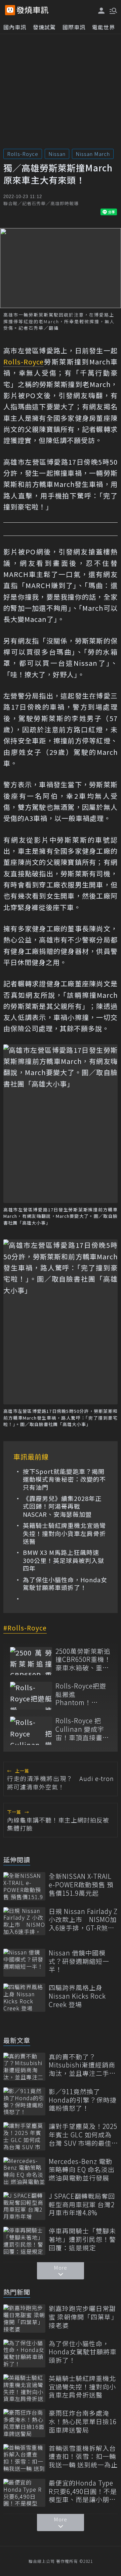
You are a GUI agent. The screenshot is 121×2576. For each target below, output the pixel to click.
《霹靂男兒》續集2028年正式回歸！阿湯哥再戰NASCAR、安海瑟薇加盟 (62, 1506)
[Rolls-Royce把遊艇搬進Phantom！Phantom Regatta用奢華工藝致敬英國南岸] (31, 1696)
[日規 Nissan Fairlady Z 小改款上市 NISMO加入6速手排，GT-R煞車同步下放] (24, 1921)
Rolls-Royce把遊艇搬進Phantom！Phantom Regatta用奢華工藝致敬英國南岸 (83, 1694)
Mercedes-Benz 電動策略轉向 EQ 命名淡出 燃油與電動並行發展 (82, 2170)
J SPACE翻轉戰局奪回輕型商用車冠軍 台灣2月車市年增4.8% (82, 2204)
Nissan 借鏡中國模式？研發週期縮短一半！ (79, 1961)
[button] (113, 10)
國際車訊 (74, 27)
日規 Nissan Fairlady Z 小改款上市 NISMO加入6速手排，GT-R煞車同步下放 (83, 1920)
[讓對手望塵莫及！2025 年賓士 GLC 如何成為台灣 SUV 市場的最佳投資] (24, 2136)
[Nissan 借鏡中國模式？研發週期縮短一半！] (24, 1963)
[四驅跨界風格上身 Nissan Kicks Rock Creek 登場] (24, 1997)
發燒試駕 (44, 27)
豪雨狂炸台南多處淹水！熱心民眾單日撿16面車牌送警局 (83, 2421)
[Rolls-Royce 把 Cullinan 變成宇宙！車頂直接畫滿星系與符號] (31, 1731)
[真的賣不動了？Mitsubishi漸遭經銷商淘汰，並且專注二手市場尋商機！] (24, 2067)
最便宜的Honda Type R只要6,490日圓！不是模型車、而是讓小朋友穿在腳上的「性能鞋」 (83, 2491)
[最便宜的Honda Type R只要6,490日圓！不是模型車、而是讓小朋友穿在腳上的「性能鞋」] (24, 2493)
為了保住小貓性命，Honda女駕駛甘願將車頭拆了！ (65, 1584)
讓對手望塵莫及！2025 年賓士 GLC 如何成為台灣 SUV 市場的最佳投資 (83, 2135)
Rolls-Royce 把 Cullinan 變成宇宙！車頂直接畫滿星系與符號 (82, 1729)
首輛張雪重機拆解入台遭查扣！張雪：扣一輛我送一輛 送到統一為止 (83, 2457)
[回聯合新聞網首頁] (10, 10)
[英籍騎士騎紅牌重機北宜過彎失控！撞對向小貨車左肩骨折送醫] (24, 2388)
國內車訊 (15, 27)
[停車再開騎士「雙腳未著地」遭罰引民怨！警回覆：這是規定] (24, 2241)
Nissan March (93, 154)
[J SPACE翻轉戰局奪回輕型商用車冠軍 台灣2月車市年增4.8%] (24, 2206)
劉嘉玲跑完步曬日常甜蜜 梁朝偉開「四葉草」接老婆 (83, 2317)
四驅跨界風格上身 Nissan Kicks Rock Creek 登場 (77, 1996)
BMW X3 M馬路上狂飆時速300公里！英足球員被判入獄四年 (64, 1560)
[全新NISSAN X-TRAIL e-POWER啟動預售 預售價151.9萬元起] (24, 1886)
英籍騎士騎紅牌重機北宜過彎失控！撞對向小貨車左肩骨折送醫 (64, 1533)
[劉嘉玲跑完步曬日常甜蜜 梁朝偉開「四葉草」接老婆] (24, 2318)
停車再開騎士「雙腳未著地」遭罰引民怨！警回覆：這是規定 (82, 2239)
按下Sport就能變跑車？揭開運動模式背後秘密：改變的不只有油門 (64, 1479)
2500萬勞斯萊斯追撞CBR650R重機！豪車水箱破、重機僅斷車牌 (83, 1660)
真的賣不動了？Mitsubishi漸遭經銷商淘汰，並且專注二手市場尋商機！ (82, 2065)
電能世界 (104, 27)
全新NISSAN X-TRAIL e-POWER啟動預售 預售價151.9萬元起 (81, 1885)
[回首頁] (33, 10)
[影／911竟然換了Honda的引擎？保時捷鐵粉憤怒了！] (24, 2101)
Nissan (57, 154)
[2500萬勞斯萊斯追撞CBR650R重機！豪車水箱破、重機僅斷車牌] (31, 1661)
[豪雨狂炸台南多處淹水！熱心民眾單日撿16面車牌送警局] (24, 2423)
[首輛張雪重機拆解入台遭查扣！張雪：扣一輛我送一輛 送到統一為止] (24, 2458)
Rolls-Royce (23, 154)
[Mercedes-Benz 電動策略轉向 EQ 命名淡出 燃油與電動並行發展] (24, 2171)
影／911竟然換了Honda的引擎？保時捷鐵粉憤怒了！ (83, 2100)
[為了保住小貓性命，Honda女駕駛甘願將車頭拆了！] (24, 2353)
